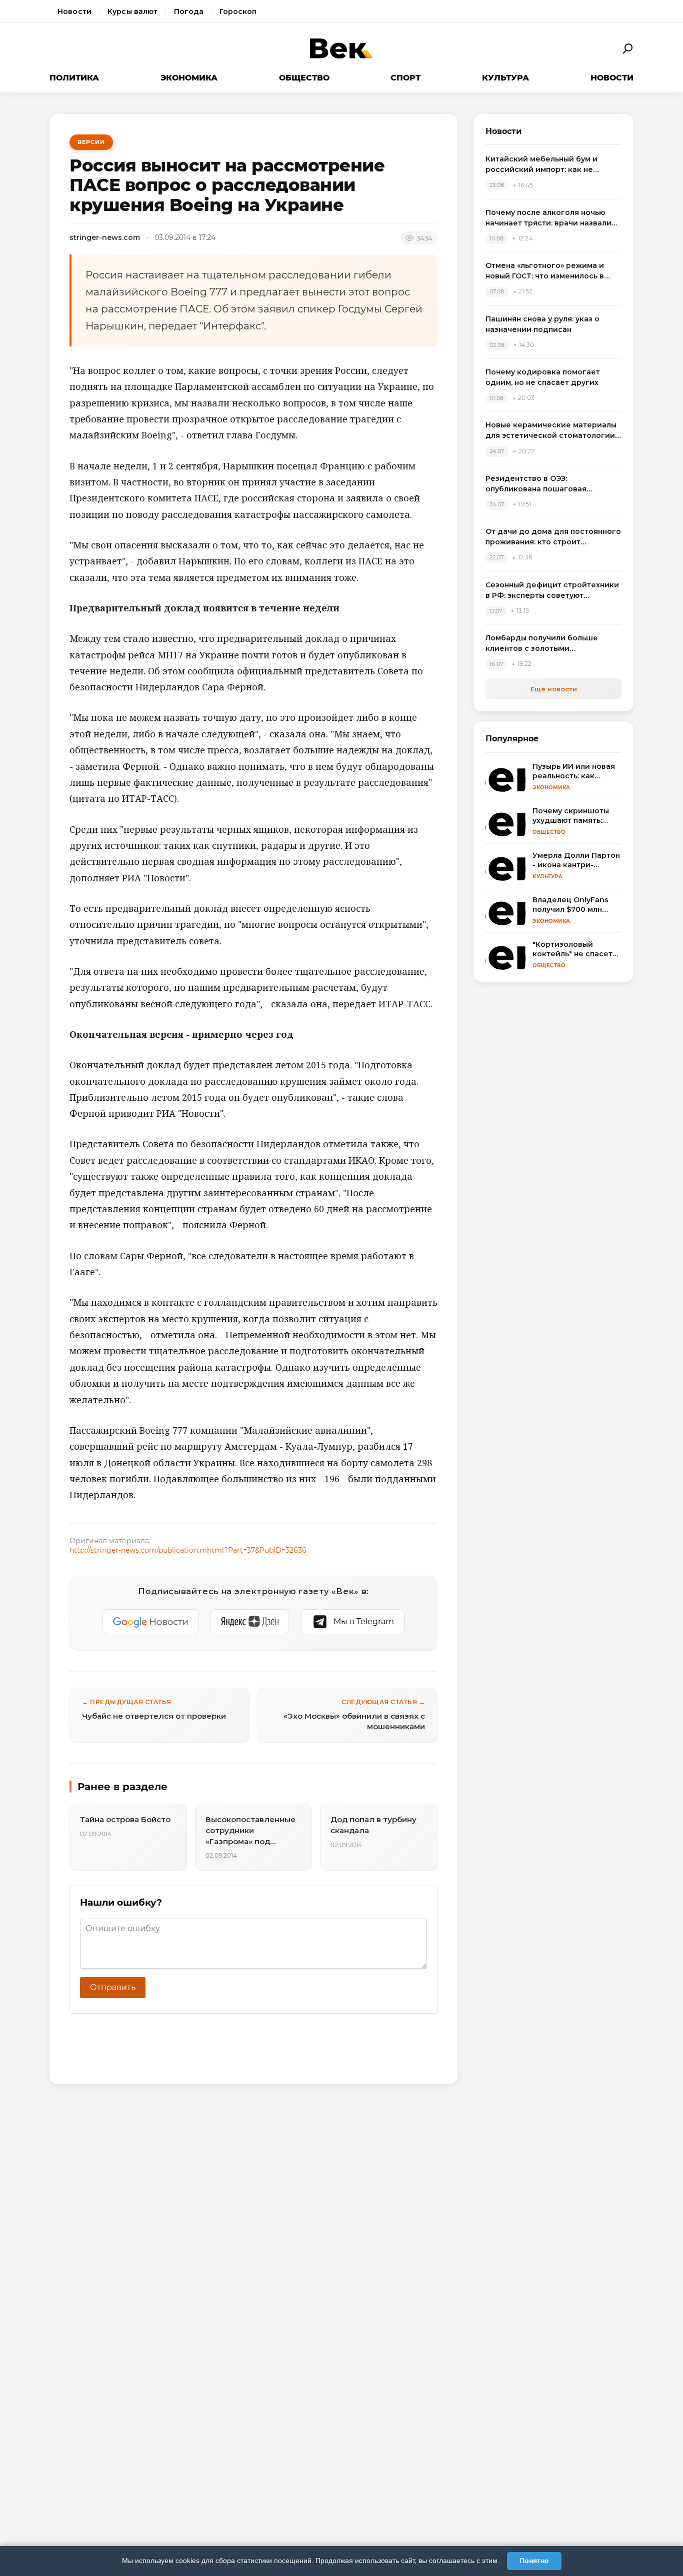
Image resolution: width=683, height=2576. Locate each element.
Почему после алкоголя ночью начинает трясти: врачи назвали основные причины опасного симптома (548, 218)
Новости (74, 11)
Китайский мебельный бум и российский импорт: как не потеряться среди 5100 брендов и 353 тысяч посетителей (553, 165)
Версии (91, 142)
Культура (505, 78)
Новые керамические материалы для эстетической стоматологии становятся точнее (551, 431)
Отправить (113, 1987)
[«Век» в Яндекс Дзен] (250, 1622)
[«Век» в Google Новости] (150, 1622)
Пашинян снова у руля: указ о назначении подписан (542, 324)
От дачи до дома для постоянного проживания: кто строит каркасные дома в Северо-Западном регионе (553, 537)
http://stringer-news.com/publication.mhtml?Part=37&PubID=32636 (188, 1550)
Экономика (189, 78)
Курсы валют (133, 11)
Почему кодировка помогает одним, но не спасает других (543, 377)
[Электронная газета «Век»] (341, 49)
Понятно (534, 2561)
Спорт (405, 78)
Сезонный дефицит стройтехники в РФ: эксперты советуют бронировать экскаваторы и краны (552, 591)
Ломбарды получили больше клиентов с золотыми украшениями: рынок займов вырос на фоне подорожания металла (543, 644)
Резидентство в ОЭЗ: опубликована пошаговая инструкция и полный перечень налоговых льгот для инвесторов (551, 484)
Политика (74, 78)
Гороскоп (238, 11)
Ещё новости (554, 689)
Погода (189, 11)
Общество (304, 78)
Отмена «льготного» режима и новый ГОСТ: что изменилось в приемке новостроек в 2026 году (551, 271)
